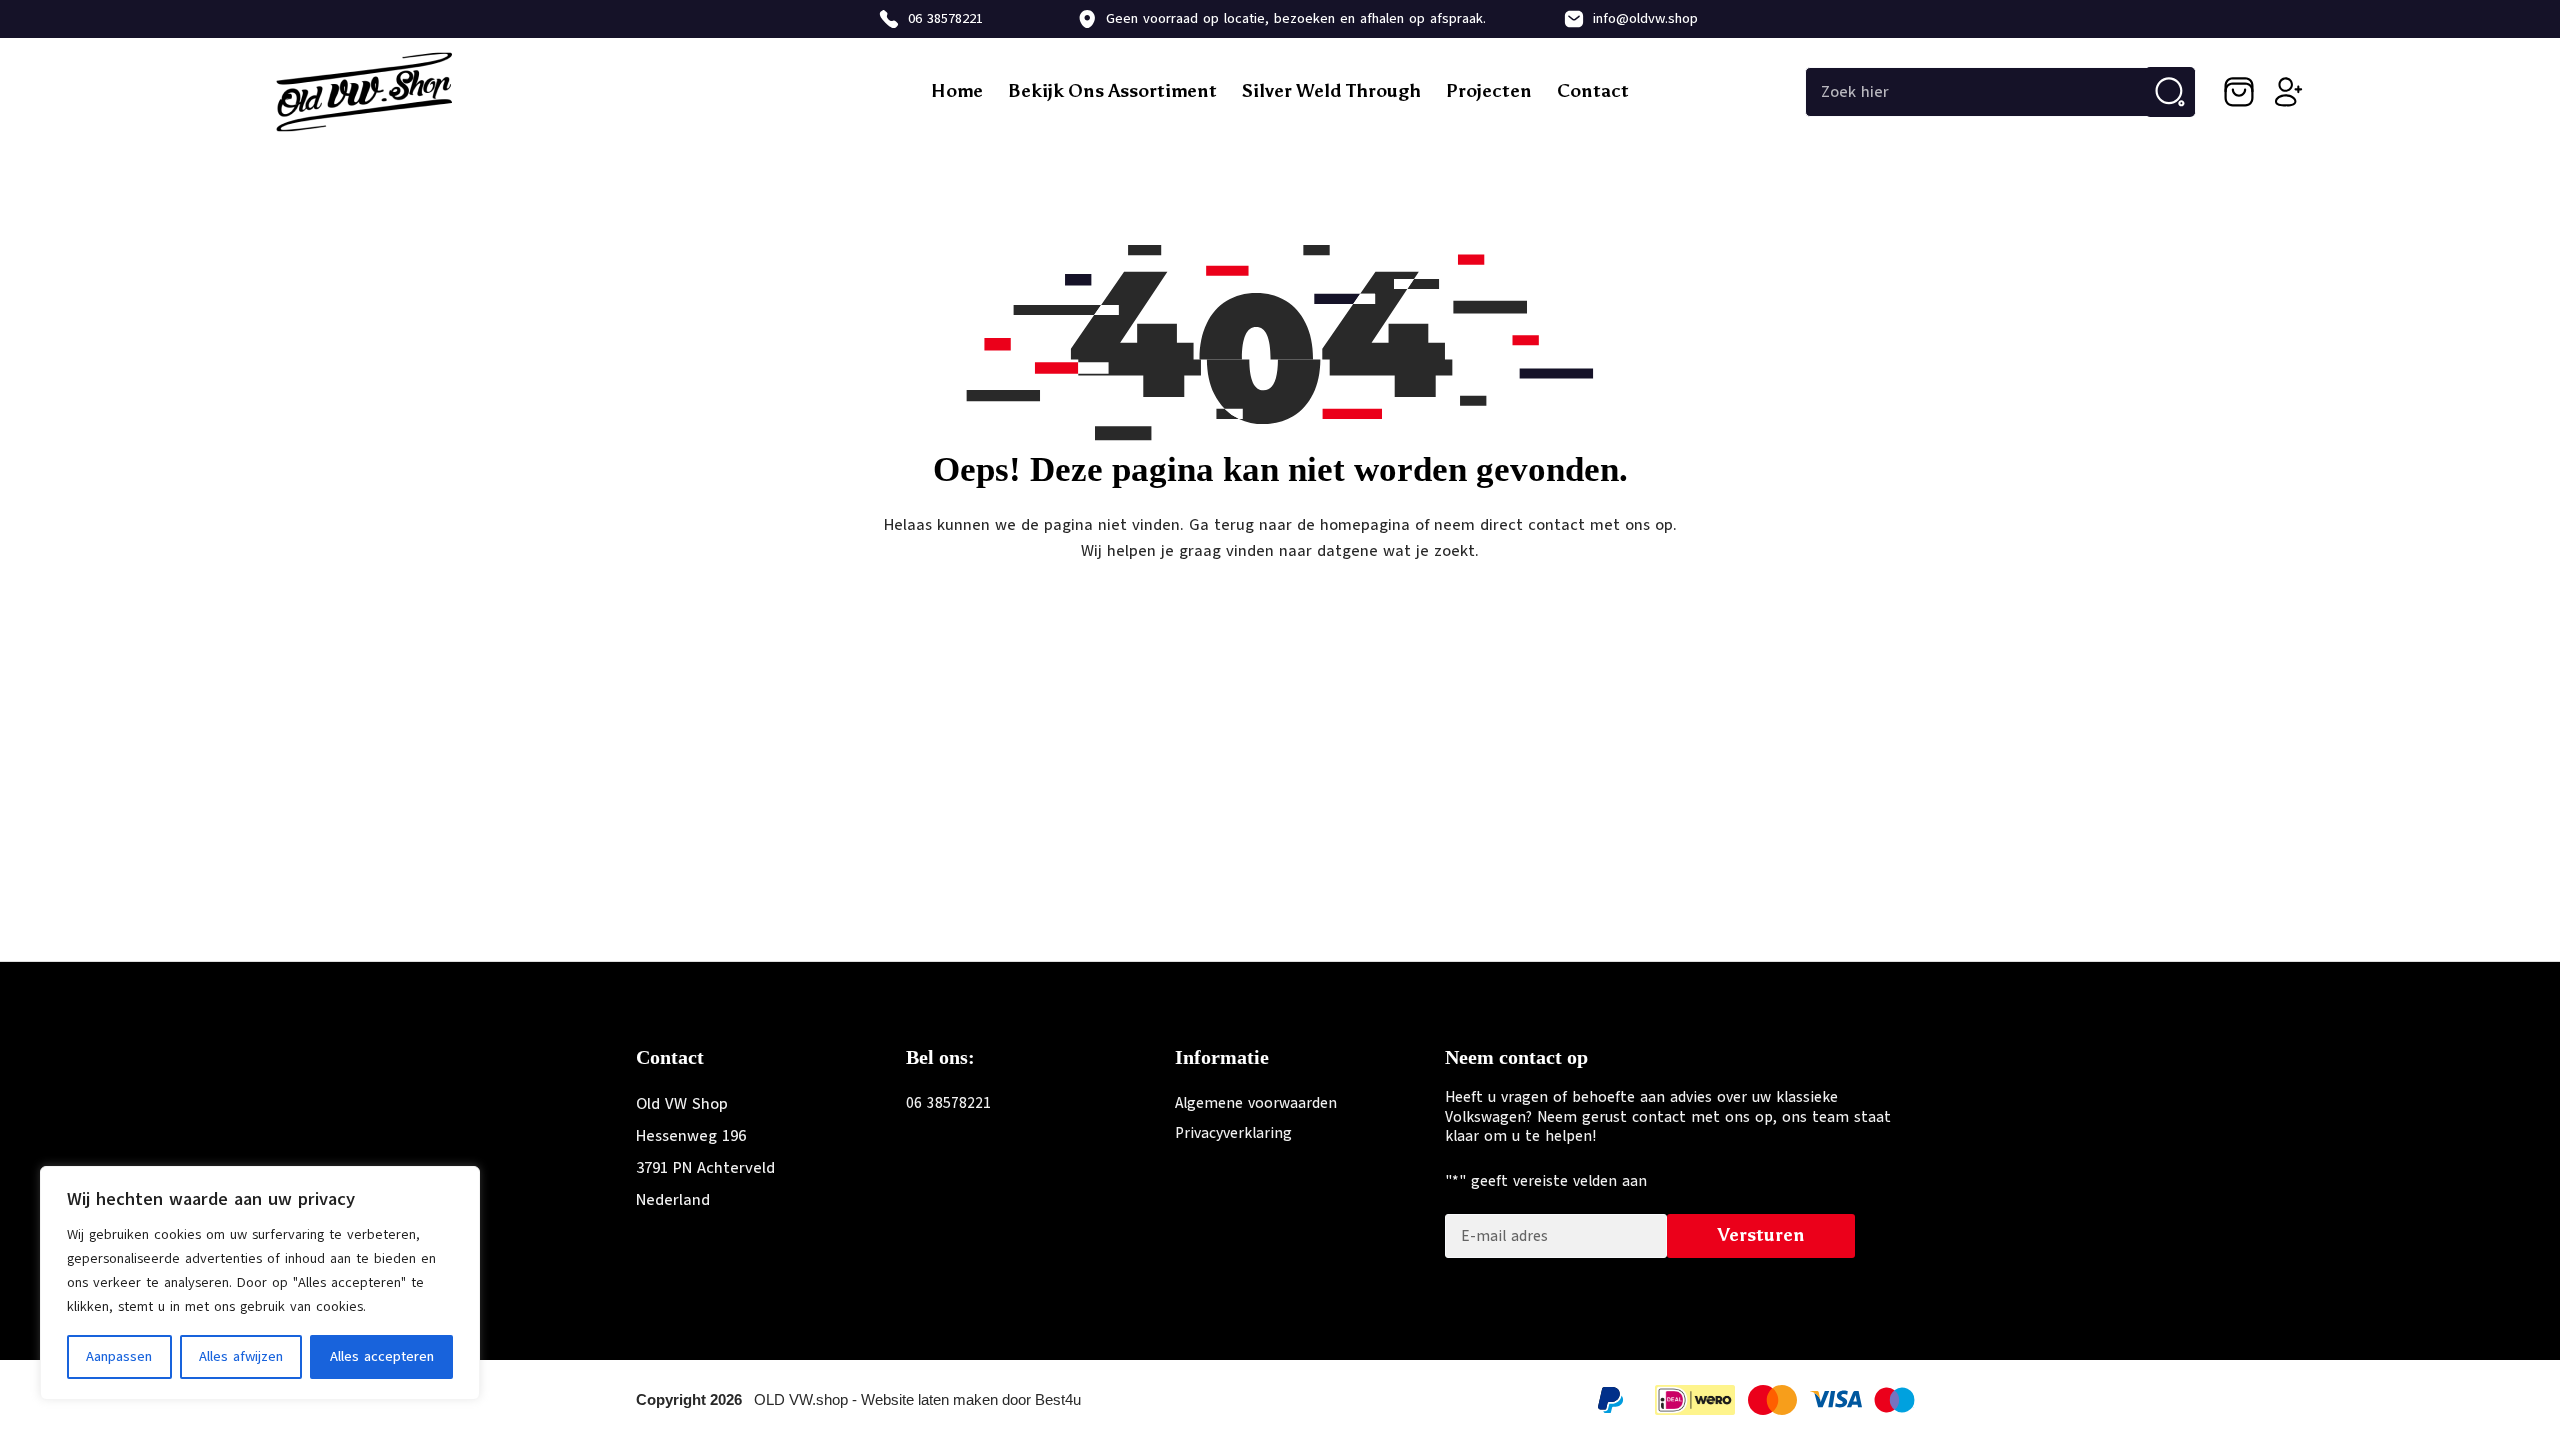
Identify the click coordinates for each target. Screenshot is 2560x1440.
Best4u (1058, 1399)
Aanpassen (119, 1356)
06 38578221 (945, 18)
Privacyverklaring (1233, 1133)
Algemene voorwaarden (1256, 1103)
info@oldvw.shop (1645, 18)
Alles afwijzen (241, 1356)
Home (957, 91)
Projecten (1489, 91)
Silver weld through (1331, 91)
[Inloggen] (2289, 92)
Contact (1593, 91)
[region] (260, 1283)
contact (1556, 525)
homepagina (1365, 525)
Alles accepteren (382, 1356)
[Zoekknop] (2170, 92)
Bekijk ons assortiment (1112, 91)
